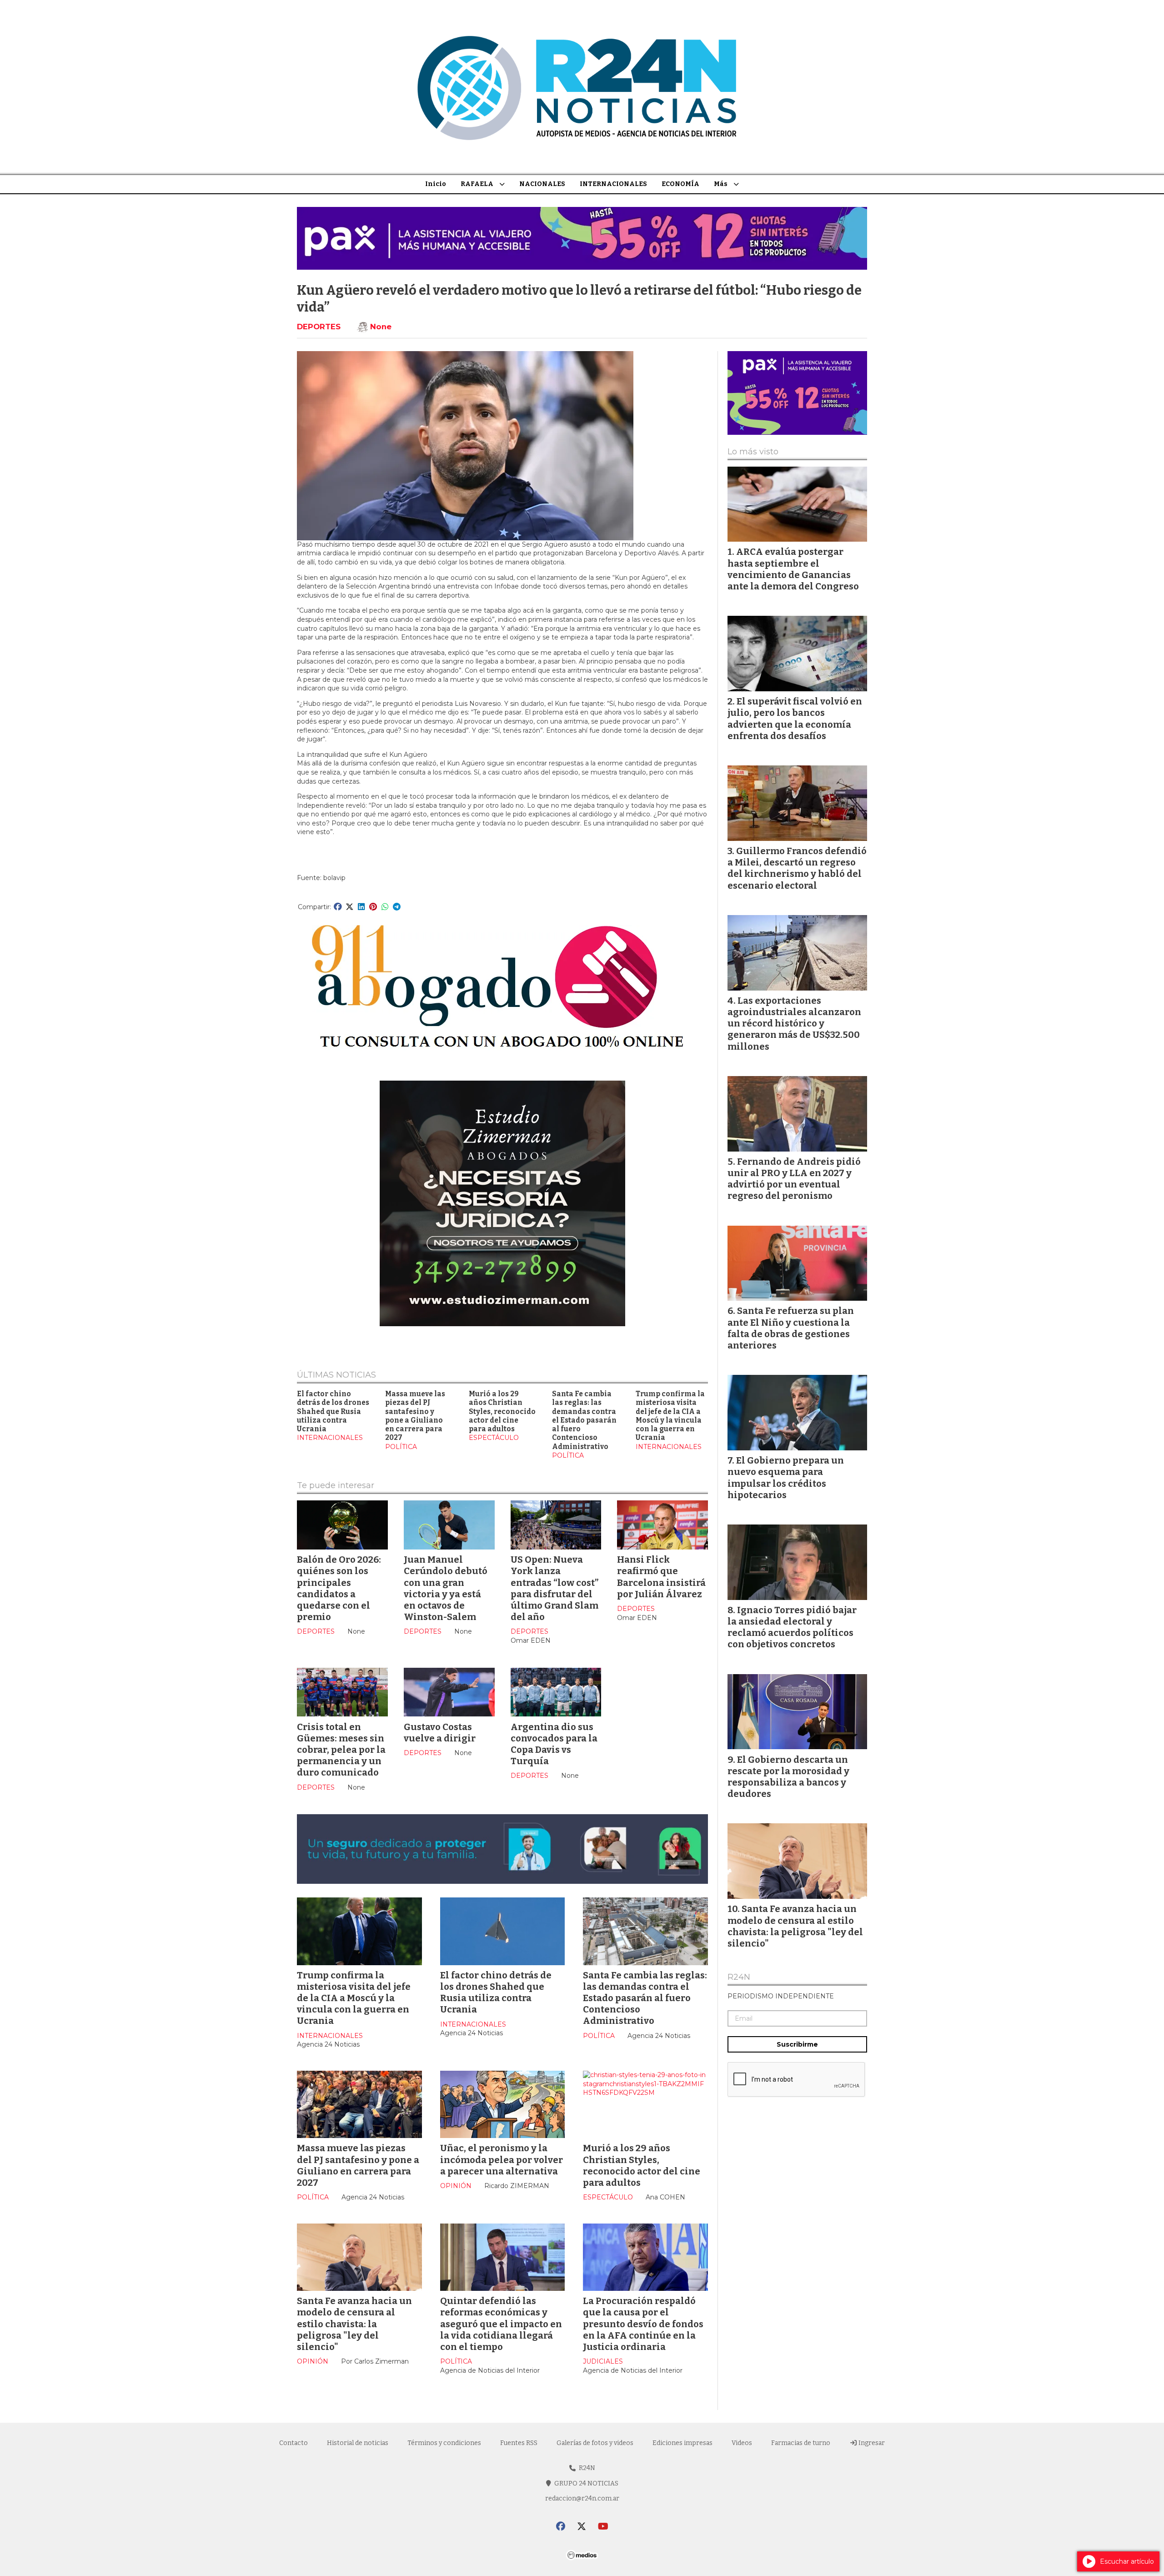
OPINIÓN (456, 2186)
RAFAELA (477, 184)
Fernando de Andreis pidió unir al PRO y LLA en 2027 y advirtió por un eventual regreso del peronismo (794, 1179)
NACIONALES (542, 184)
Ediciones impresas (682, 2443)
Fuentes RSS (519, 2443)
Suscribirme (797, 2044)
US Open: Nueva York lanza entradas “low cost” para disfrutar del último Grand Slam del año (554, 1588)
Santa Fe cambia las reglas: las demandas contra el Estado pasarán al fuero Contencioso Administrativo (584, 1420)
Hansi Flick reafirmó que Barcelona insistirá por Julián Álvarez (661, 1577)
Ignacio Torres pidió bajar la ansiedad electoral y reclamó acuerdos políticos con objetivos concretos (792, 1627)
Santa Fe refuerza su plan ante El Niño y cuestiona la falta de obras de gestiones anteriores (791, 1328)
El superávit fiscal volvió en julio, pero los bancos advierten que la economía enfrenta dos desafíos (795, 719)
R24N (739, 1977)
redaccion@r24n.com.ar (582, 2498)
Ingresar (871, 2443)
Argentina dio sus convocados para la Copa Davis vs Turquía (554, 1744)
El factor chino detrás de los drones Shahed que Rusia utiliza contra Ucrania (333, 1411)
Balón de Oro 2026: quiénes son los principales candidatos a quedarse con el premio (339, 1588)
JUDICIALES (603, 2361)
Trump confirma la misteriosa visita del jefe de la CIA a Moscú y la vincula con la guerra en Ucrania (670, 1416)
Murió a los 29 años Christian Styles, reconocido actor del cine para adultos (502, 1411)
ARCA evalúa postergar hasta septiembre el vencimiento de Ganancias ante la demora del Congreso (793, 569)
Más (721, 184)
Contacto (294, 2443)
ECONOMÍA (680, 184)
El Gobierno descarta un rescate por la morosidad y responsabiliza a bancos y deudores (788, 1777)
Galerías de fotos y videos (595, 2443)
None (381, 327)
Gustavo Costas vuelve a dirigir (440, 1733)
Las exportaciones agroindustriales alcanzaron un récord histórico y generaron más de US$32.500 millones (794, 1024)
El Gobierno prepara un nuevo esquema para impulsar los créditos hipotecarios (786, 1478)
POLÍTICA (401, 1447)
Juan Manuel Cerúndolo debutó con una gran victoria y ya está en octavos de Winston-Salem (446, 1588)
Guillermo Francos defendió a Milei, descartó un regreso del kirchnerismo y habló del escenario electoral (797, 868)
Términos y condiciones (444, 2443)
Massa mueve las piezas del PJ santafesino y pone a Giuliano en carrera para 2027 (415, 1416)
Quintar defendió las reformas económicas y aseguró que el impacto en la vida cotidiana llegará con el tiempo (501, 2324)
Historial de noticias (358, 2443)
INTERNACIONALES (613, 184)
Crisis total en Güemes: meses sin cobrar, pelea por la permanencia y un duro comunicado (341, 1750)
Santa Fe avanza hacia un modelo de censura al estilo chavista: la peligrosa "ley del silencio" (354, 2324)
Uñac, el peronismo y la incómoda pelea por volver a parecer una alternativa (502, 2159)
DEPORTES (319, 327)
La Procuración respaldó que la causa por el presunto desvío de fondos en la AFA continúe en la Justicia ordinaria (643, 2324)
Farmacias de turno (801, 2443)
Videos (742, 2443)
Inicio (436, 184)
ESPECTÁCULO (494, 1438)
